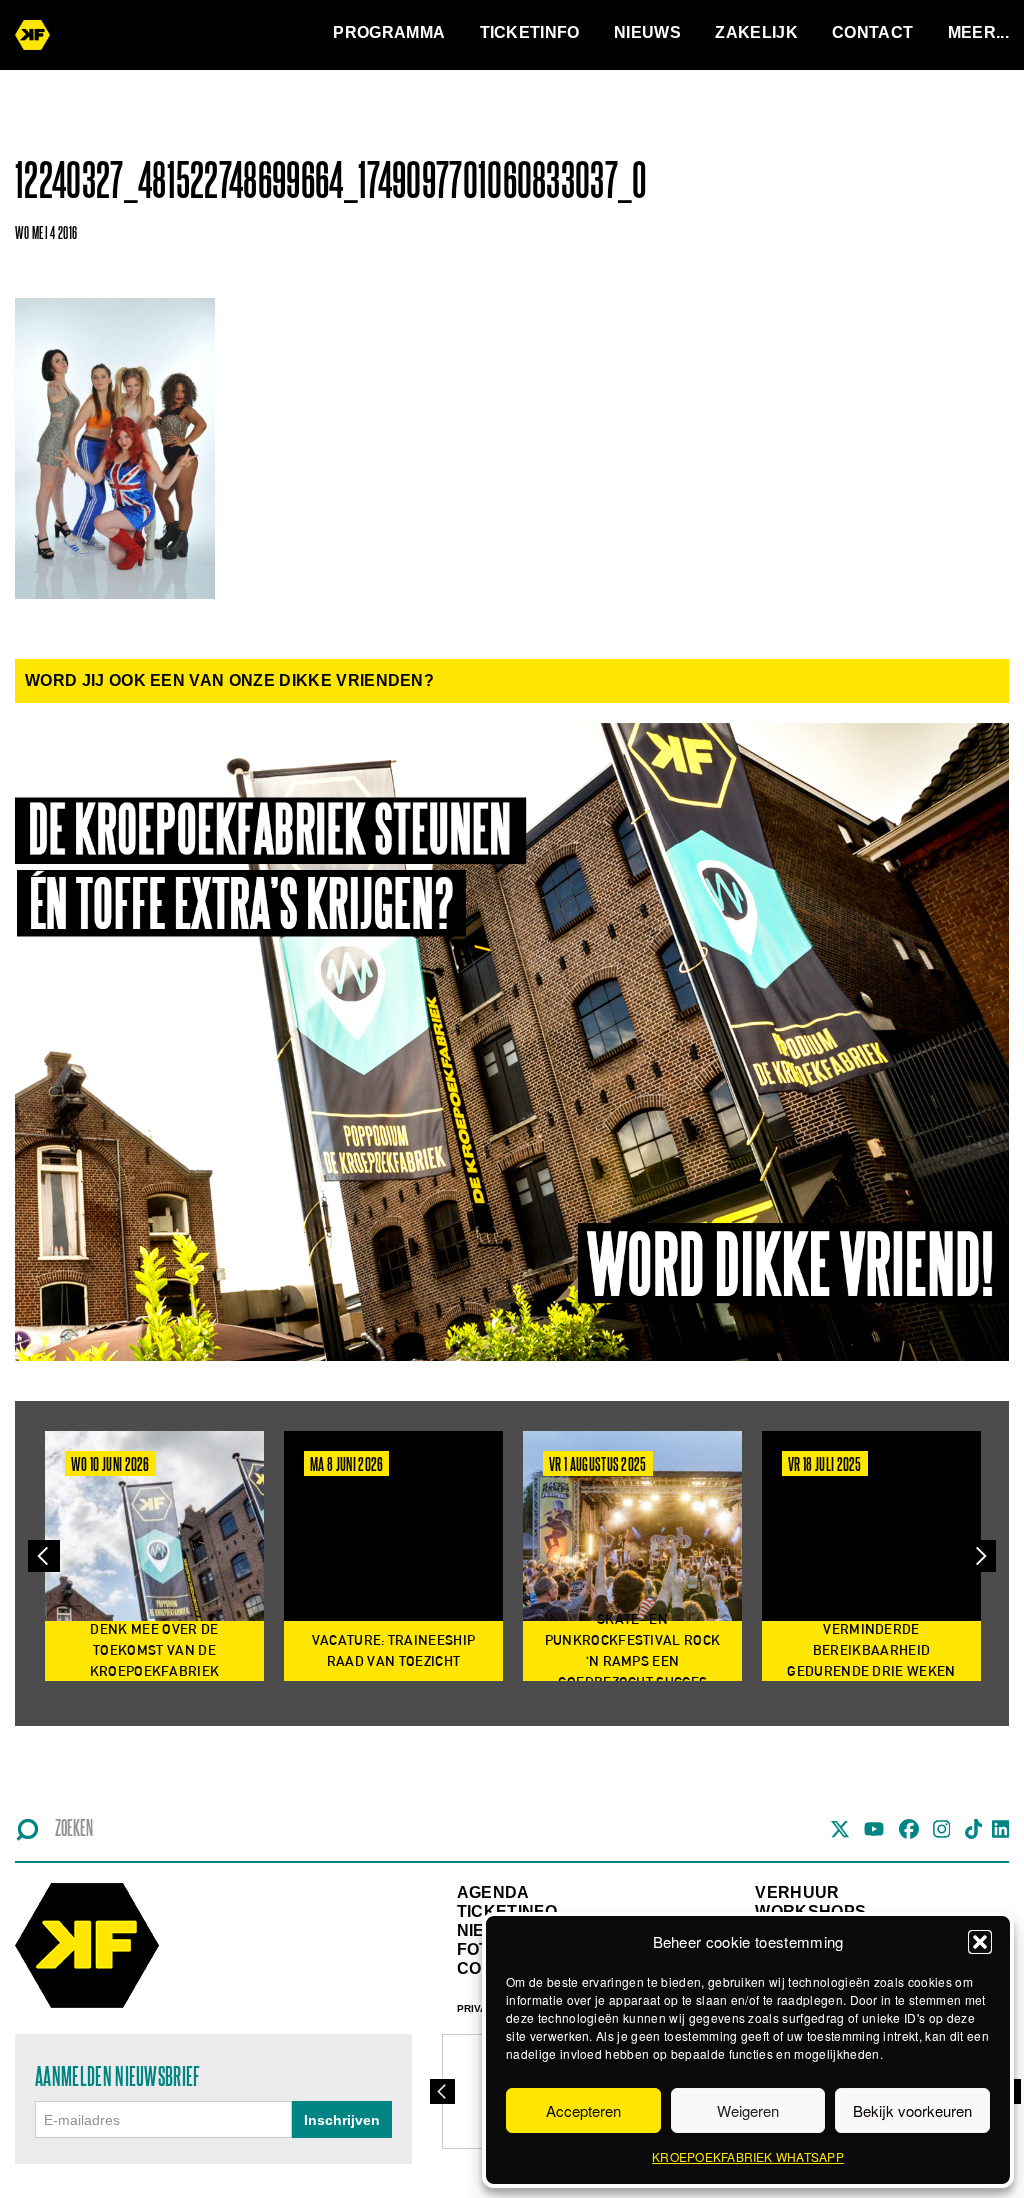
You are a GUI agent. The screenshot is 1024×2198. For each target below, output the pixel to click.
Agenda (493, 1892)
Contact (872, 32)
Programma (389, 32)
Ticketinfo (530, 32)
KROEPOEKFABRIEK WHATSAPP (748, 2156)
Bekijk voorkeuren (912, 2110)
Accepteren (583, 2110)
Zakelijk (756, 32)
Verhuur (797, 1892)
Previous (44, 1555)
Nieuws (647, 32)
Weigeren (748, 2110)
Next (980, 1555)
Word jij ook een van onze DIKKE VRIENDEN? (229, 680)
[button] (980, 1942)
